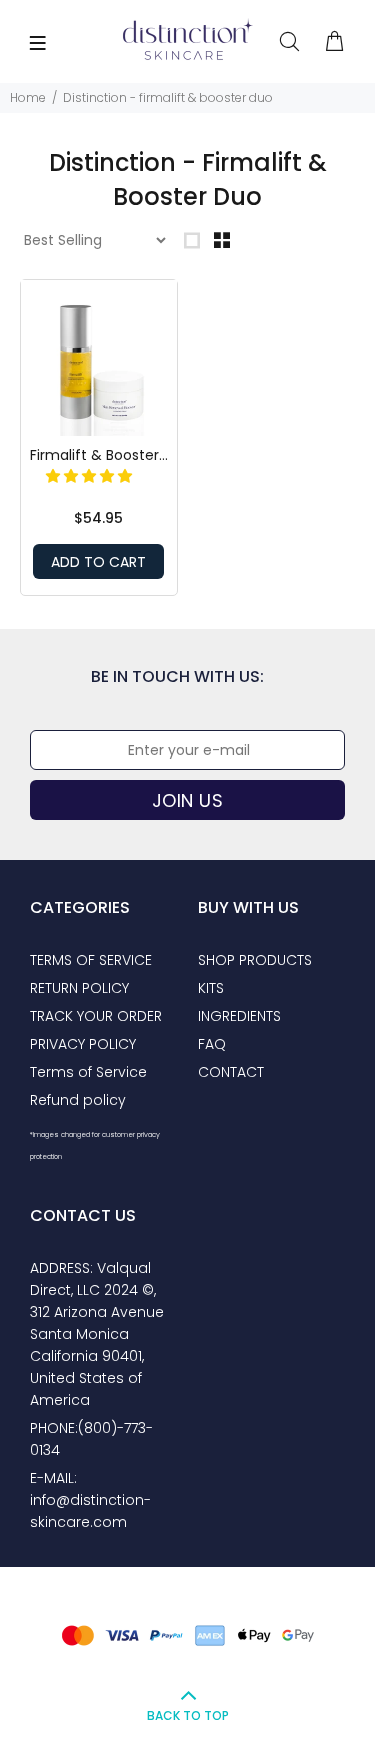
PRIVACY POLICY (83, 1044)
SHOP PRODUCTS (255, 960)
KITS (211, 988)
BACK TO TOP (188, 1715)
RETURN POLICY (79, 988)
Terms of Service (88, 1072)
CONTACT (231, 1072)
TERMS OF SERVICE (91, 960)
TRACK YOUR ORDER (96, 1016)
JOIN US (188, 800)
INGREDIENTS (239, 1016)
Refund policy (78, 1100)
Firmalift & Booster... (99, 455)
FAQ (212, 1044)
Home (28, 97)
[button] (91, 476)
